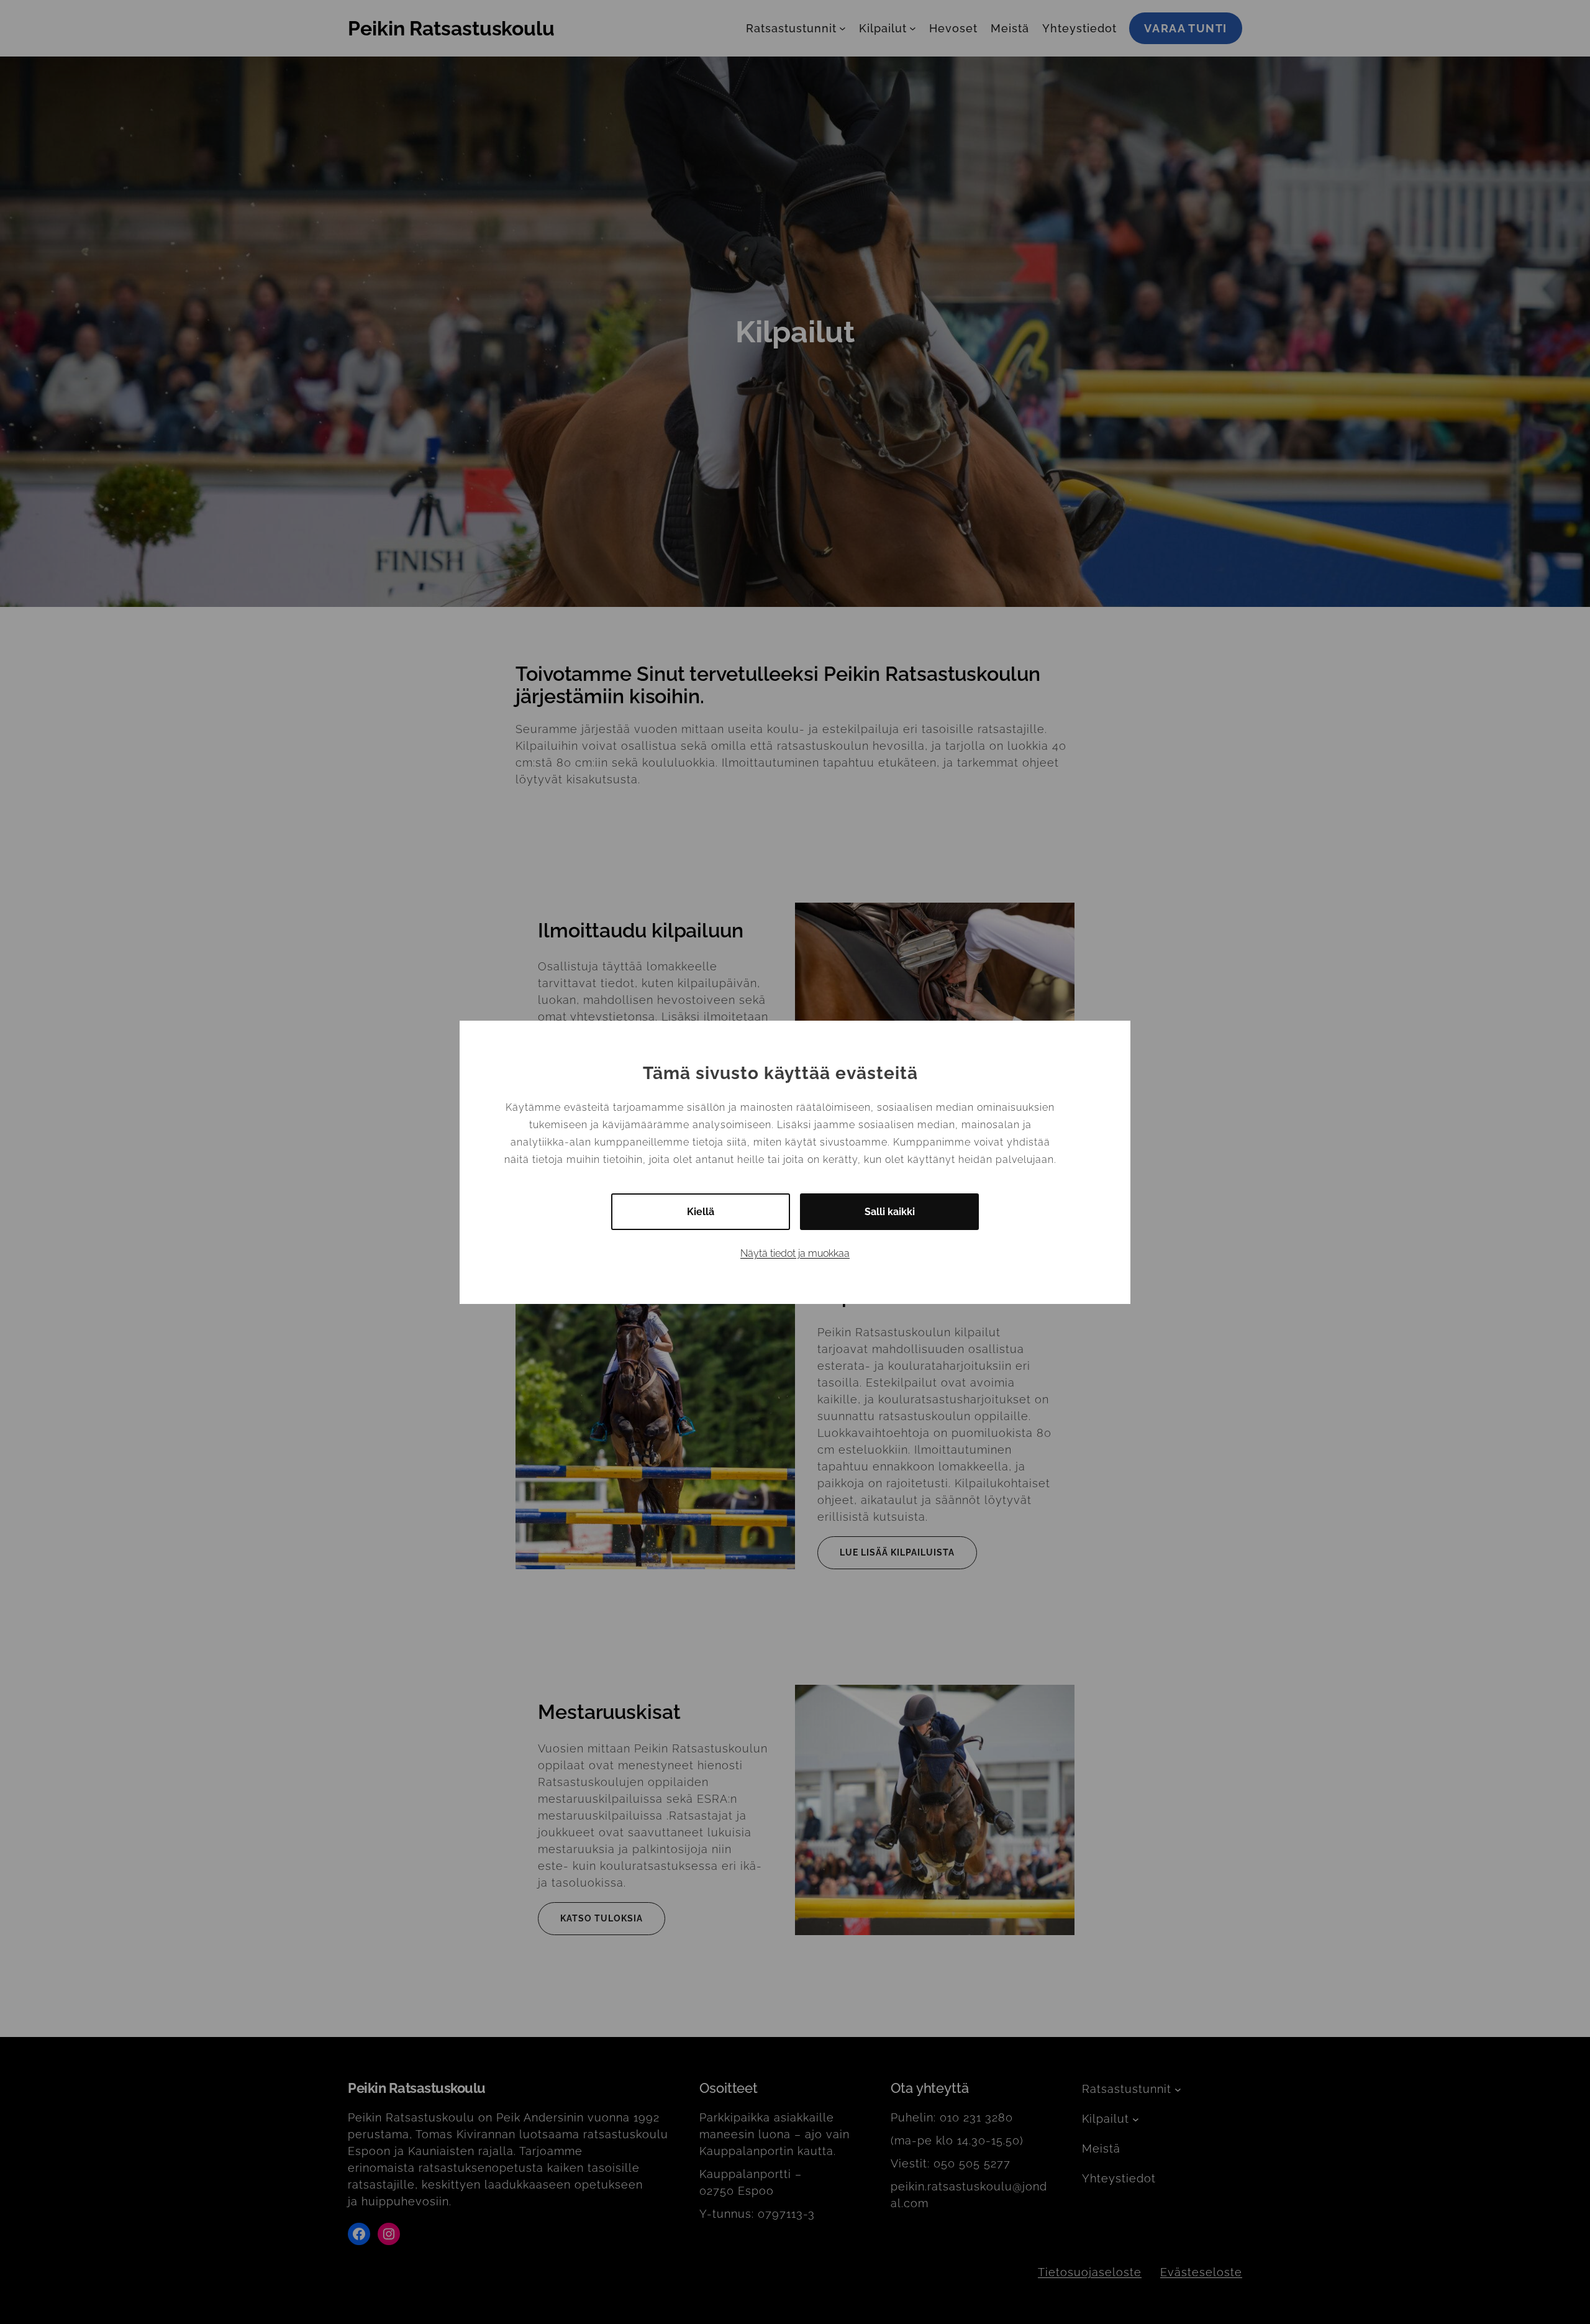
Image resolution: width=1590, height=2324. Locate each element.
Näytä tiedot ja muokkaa (795, 1253)
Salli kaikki (890, 1212)
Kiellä (701, 1212)
